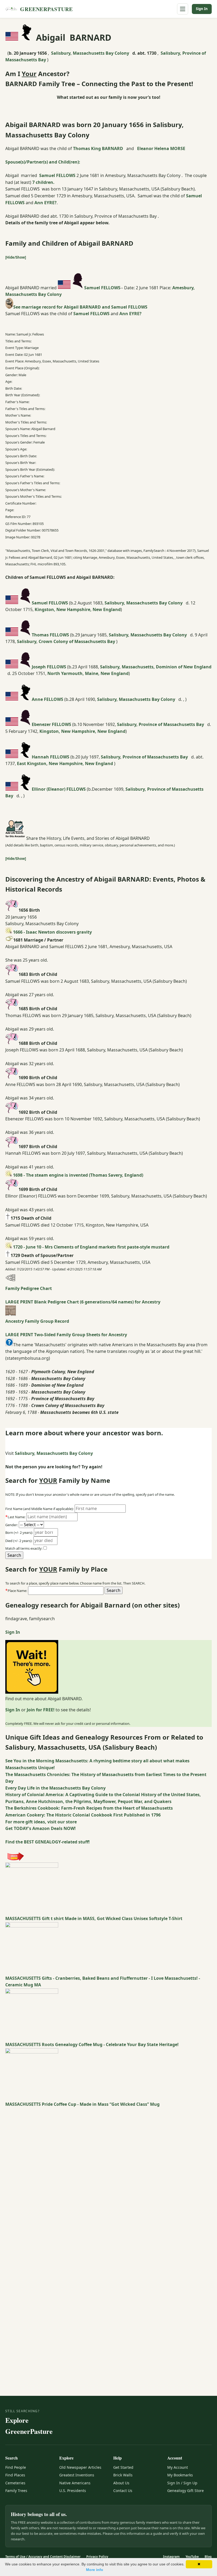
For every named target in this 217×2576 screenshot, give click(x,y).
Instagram (171, 2557)
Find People (16, 2467)
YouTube (192, 2557)
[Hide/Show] (16, 257)
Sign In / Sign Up (182, 2483)
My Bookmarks (180, 2475)
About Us (121, 2483)
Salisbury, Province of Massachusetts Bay (161, 724)
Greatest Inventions (77, 2475)
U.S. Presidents (73, 2491)
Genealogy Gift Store (186, 2491)
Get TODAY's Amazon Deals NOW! (40, 1828)
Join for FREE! (41, 1710)
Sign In (202, 9)
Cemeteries (15, 2483)
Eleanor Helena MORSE (161, 148)
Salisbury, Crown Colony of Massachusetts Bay (67, 641)
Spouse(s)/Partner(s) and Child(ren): (43, 162)
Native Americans (75, 2483)
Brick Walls (123, 2475)
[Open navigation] (183, 9)
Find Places (15, 2475)
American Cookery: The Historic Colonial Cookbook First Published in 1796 (83, 1815)
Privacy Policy (97, 2557)
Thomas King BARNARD (98, 148)
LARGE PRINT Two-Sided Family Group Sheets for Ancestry (66, 1335)
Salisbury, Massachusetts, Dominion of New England (156, 667)
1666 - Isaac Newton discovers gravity (52, 932)
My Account (178, 2467)
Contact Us (123, 2491)
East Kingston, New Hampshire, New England (65, 763)
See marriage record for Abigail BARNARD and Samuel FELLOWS (80, 307)
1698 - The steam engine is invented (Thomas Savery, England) (78, 1175)
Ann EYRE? (46, 203)
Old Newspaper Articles (80, 2467)
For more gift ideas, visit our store (41, 1822)
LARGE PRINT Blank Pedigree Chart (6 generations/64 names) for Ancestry (83, 1302)
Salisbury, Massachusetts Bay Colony (91, 53)
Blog (208, 2557)
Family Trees (16, 2491)
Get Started (123, 2467)
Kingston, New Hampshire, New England (78, 609)
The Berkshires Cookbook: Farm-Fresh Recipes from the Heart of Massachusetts (89, 1808)
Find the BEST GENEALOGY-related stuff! (48, 1842)
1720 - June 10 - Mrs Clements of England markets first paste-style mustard (91, 1247)
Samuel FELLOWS (57, 175)
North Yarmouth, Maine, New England (88, 673)
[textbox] (66, 1591)
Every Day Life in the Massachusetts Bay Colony (55, 1788)
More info (95, 2570)
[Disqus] (108, 2174)
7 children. (43, 182)
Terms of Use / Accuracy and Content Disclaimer (43, 2557)
